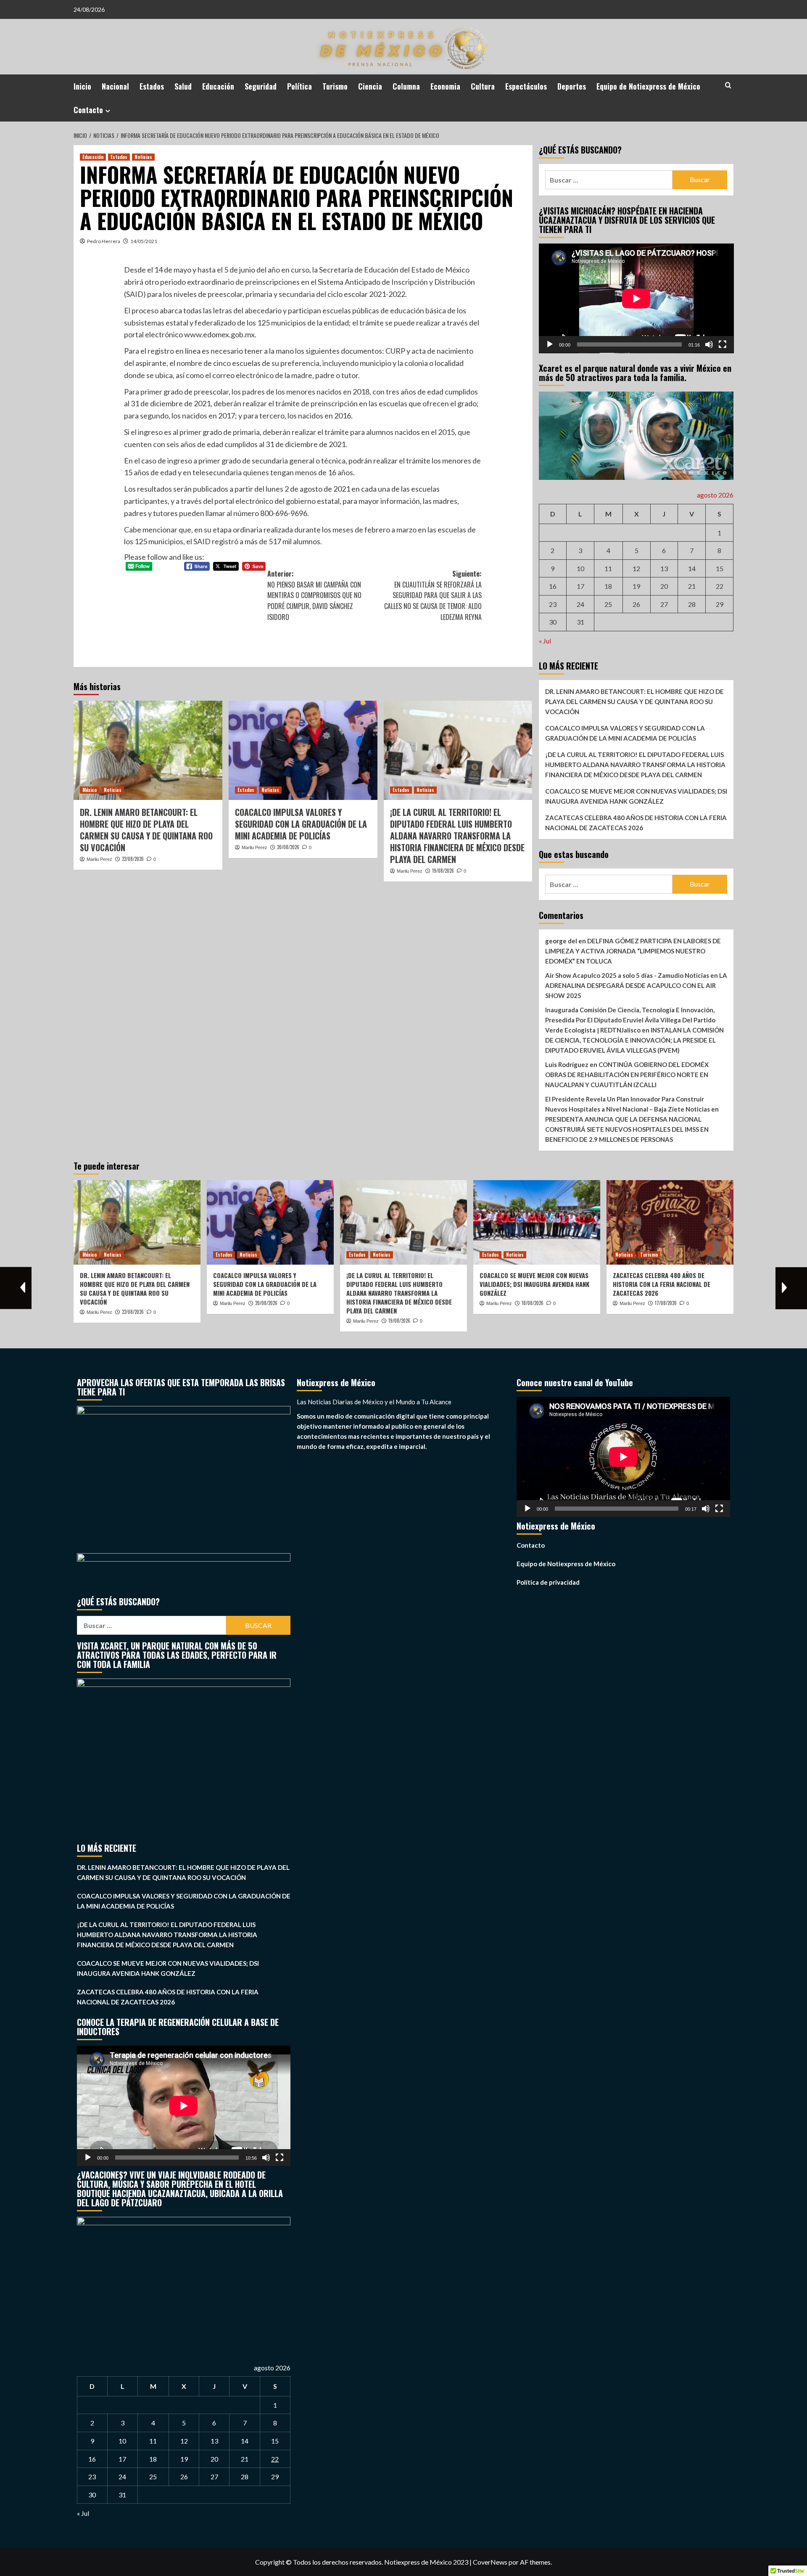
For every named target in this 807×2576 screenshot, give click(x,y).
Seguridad (261, 86)
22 (720, 586)
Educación (218, 86)
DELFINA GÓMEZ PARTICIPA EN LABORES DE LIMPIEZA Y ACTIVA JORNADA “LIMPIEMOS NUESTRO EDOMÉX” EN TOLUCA (633, 951)
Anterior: (314, 595)
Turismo (335, 86)
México (90, 790)
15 (720, 568)
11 (608, 568)
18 (608, 586)
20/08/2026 (288, 847)
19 (636, 586)
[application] (636, 298)
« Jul (545, 641)
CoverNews (490, 2562)
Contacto (88, 110)
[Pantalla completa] (723, 344)
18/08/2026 (533, 1303)
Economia (445, 86)
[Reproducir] (550, 344)
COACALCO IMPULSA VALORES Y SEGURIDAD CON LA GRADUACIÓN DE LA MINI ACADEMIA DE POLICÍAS (301, 824)
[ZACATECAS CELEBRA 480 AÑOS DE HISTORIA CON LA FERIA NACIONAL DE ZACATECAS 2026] (670, 1222)
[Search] (728, 85)
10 (580, 568)
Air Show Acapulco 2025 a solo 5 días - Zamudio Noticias (627, 975)
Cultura (483, 86)
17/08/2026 (666, 1303)
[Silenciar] (709, 344)
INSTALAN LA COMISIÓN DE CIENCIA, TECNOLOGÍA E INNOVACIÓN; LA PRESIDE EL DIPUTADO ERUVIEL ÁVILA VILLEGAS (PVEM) (634, 1040)
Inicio (82, 86)
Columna (406, 86)
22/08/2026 (133, 859)
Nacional (115, 86)
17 (580, 586)
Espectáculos (526, 86)
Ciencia (370, 86)
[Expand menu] (108, 111)
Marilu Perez (99, 859)
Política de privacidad (548, 1582)
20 (664, 586)
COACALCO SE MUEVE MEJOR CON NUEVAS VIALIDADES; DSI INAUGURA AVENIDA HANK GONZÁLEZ (636, 796)
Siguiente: (433, 595)
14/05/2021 (144, 241)
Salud (183, 86)
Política (299, 86)
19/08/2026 (443, 871)
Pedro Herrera (104, 241)
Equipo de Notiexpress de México (648, 86)
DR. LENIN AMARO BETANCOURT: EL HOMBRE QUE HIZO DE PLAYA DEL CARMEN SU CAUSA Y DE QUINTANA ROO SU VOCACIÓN (146, 830)
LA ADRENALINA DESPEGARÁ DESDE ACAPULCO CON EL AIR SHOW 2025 (636, 985)
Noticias (143, 157)
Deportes (572, 86)
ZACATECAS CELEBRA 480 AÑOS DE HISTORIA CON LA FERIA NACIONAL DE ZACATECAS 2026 (636, 823)
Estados (152, 86)
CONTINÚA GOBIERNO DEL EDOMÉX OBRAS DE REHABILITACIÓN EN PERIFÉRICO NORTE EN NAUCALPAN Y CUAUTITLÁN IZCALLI (627, 1075)
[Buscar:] (609, 180)
